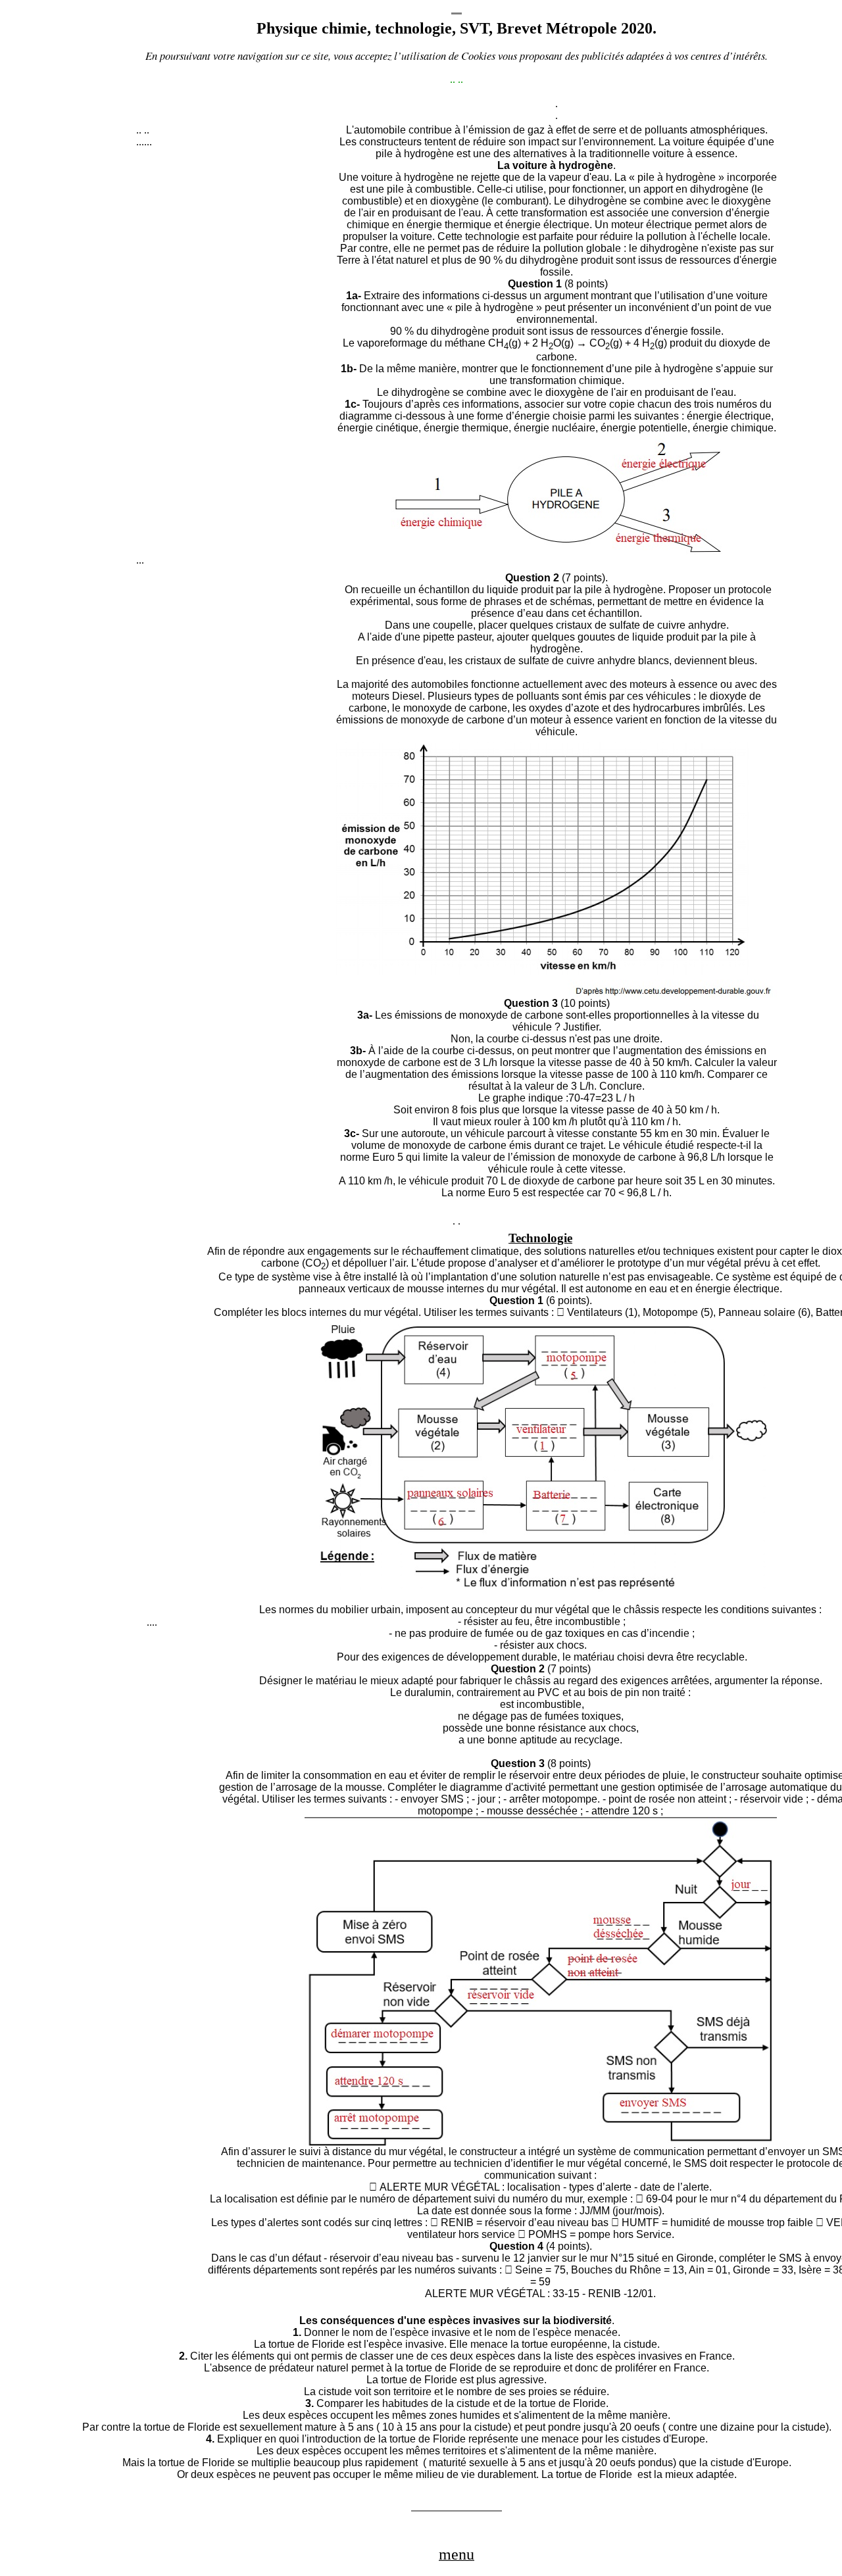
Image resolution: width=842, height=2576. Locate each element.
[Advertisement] (235, 357)
